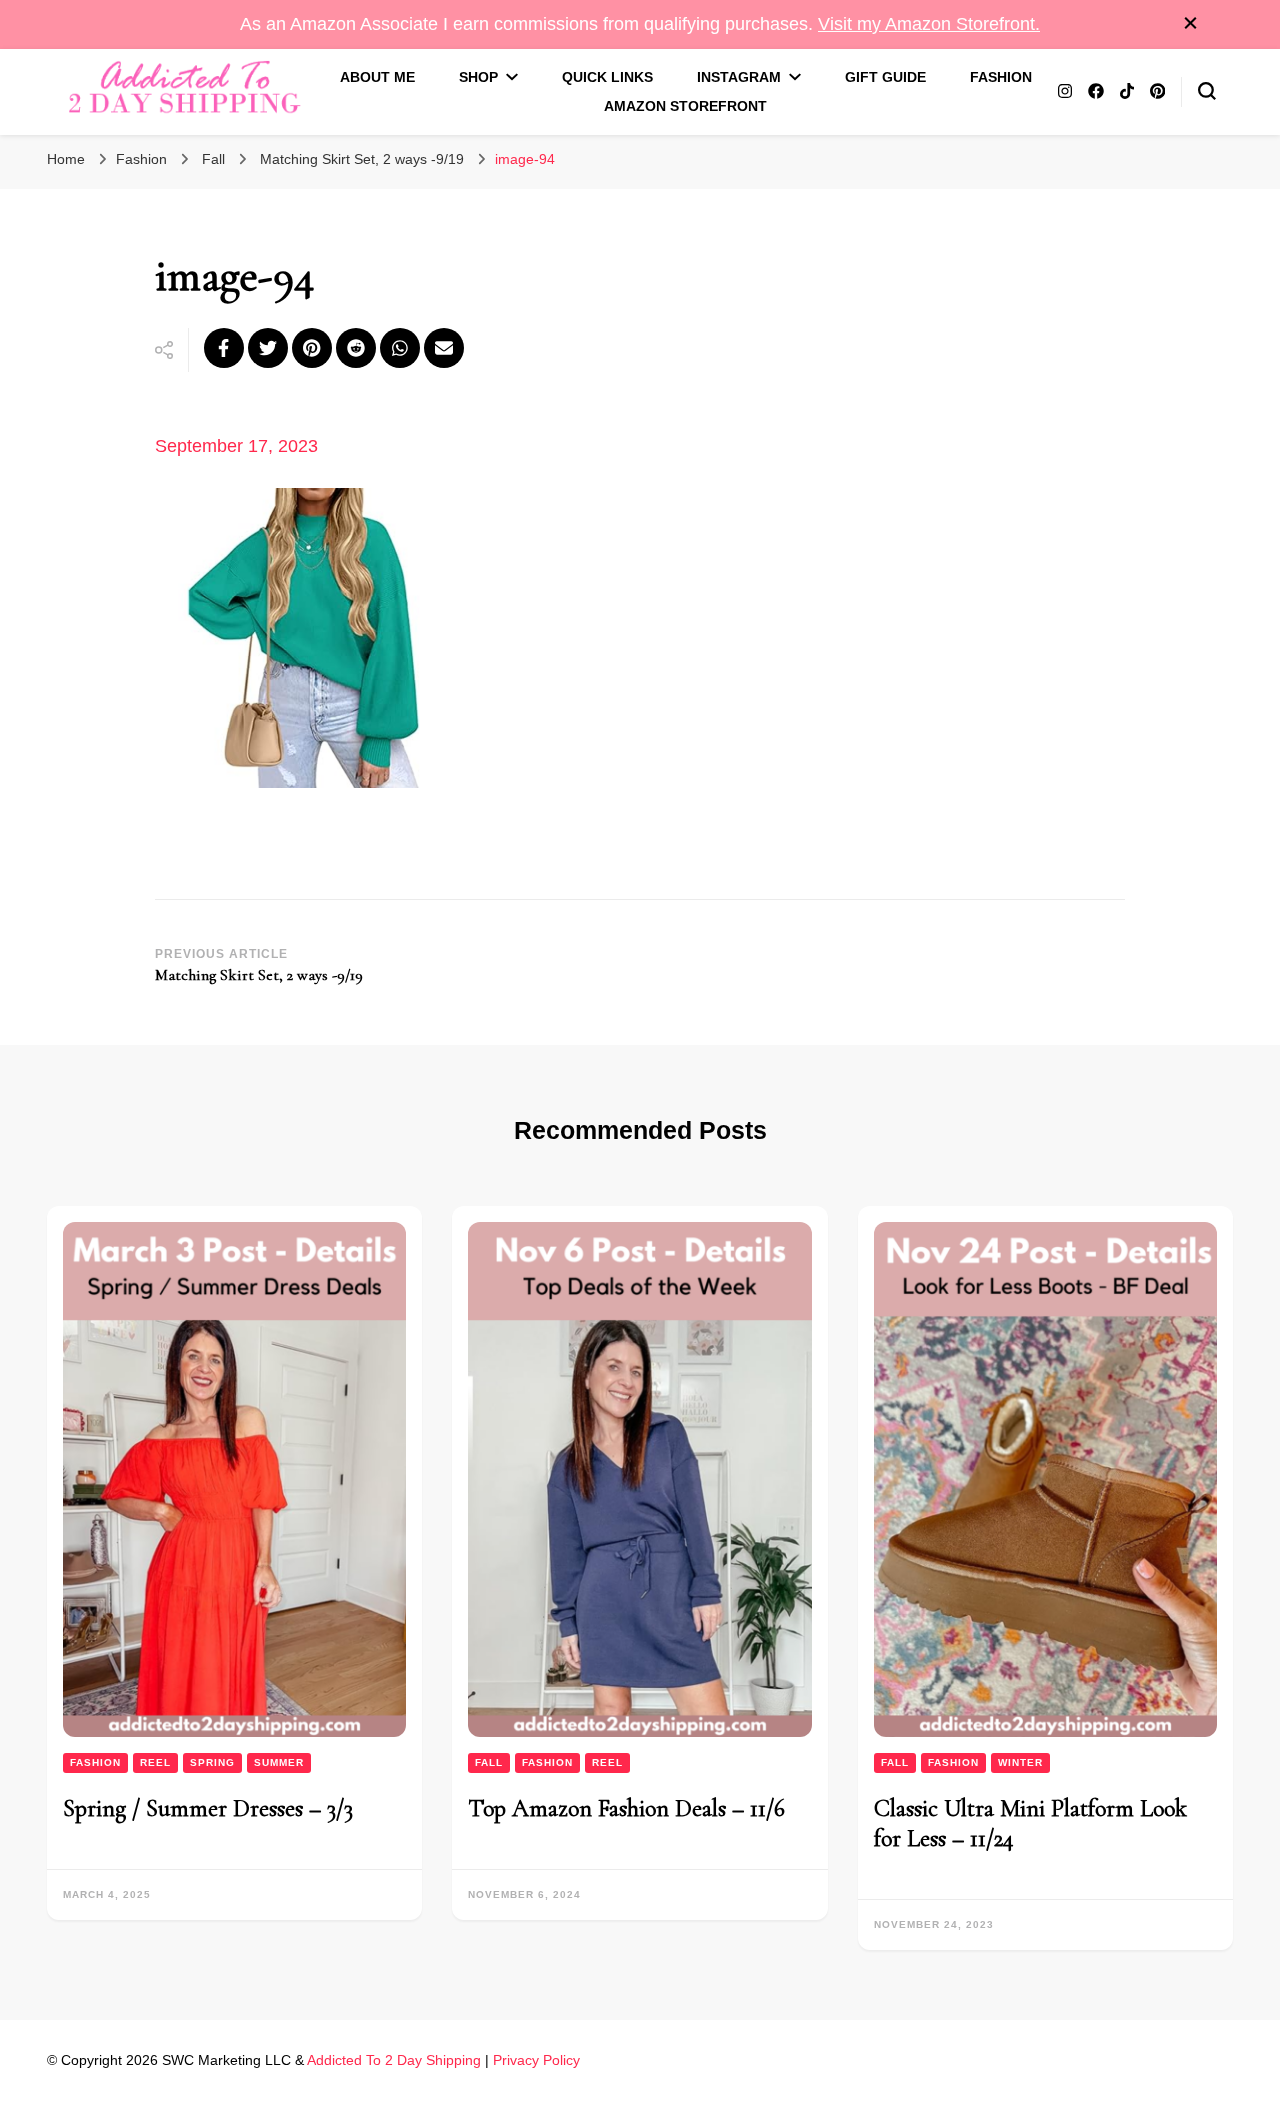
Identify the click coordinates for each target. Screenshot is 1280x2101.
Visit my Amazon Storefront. (929, 24)
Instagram (739, 77)
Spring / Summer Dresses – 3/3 (208, 1808)
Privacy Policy (536, 2060)
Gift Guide (885, 77)
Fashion (1001, 77)
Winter (1020, 1762)
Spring (212, 1762)
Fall (213, 159)
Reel (155, 1762)
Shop (478, 77)
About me (377, 77)
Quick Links (607, 77)
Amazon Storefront (685, 106)
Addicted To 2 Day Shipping (394, 2060)
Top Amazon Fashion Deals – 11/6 (626, 1808)
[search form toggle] (1207, 91)
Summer (279, 1762)
